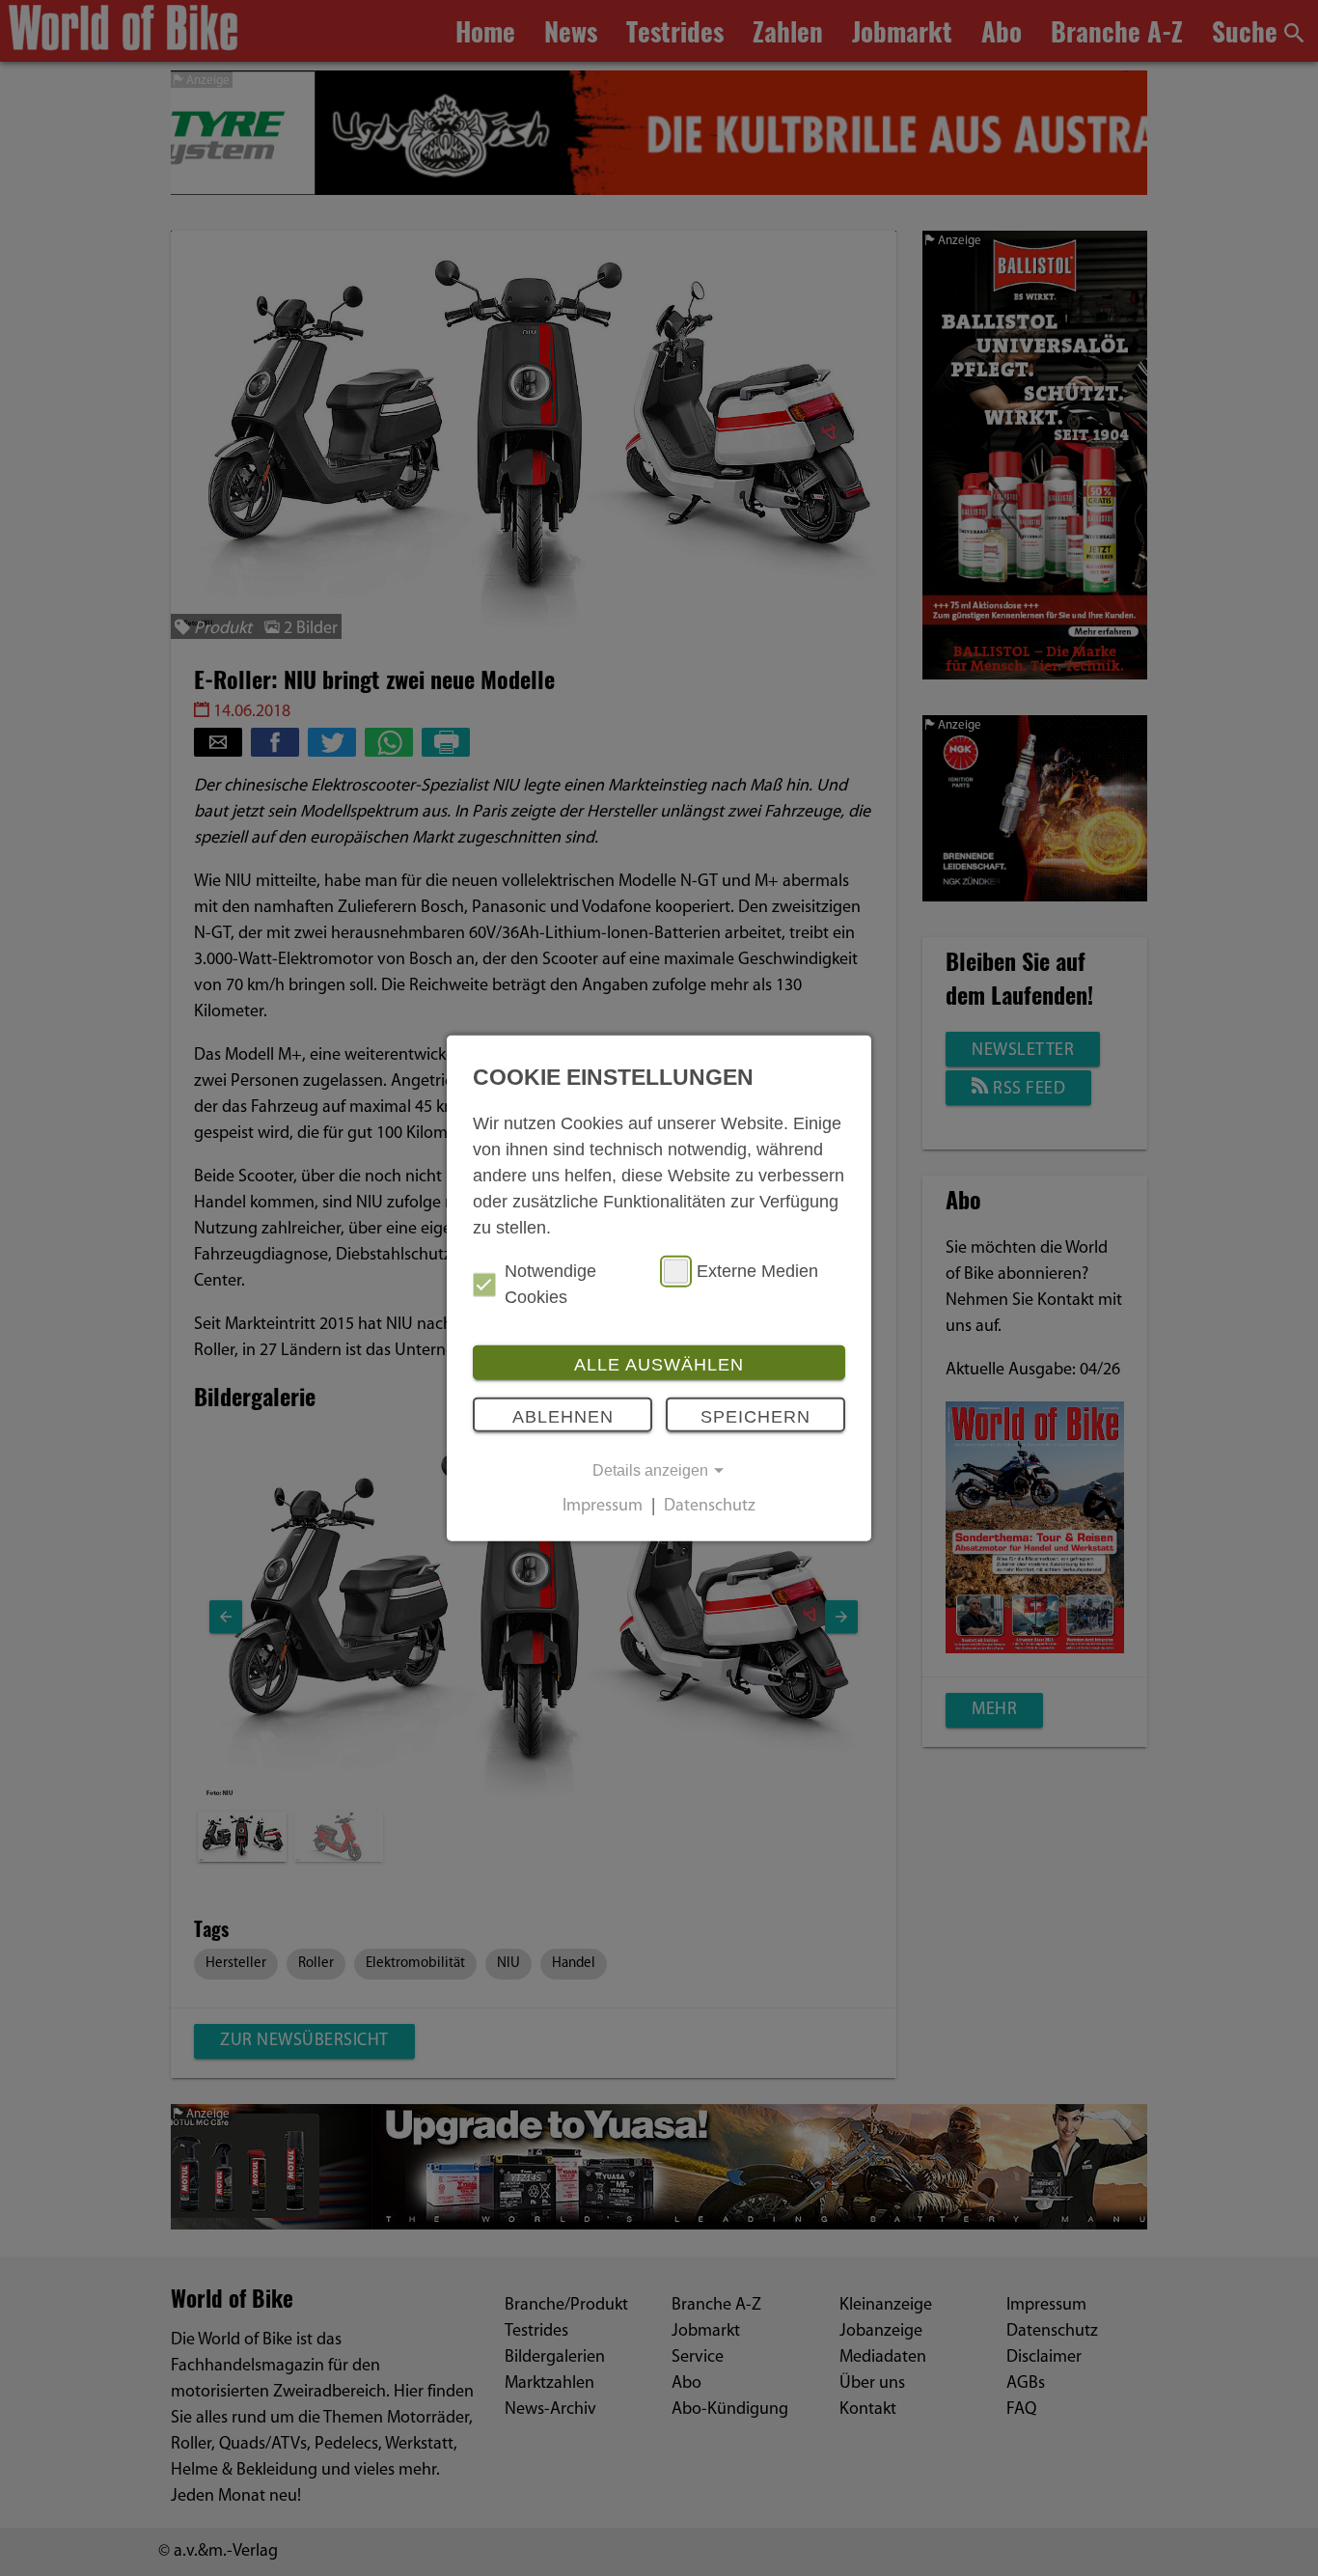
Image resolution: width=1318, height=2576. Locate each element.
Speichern (755, 1416)
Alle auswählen (659, 1365)
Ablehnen (563, 1416)
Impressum (603, 1508)
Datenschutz (710, 1508)
